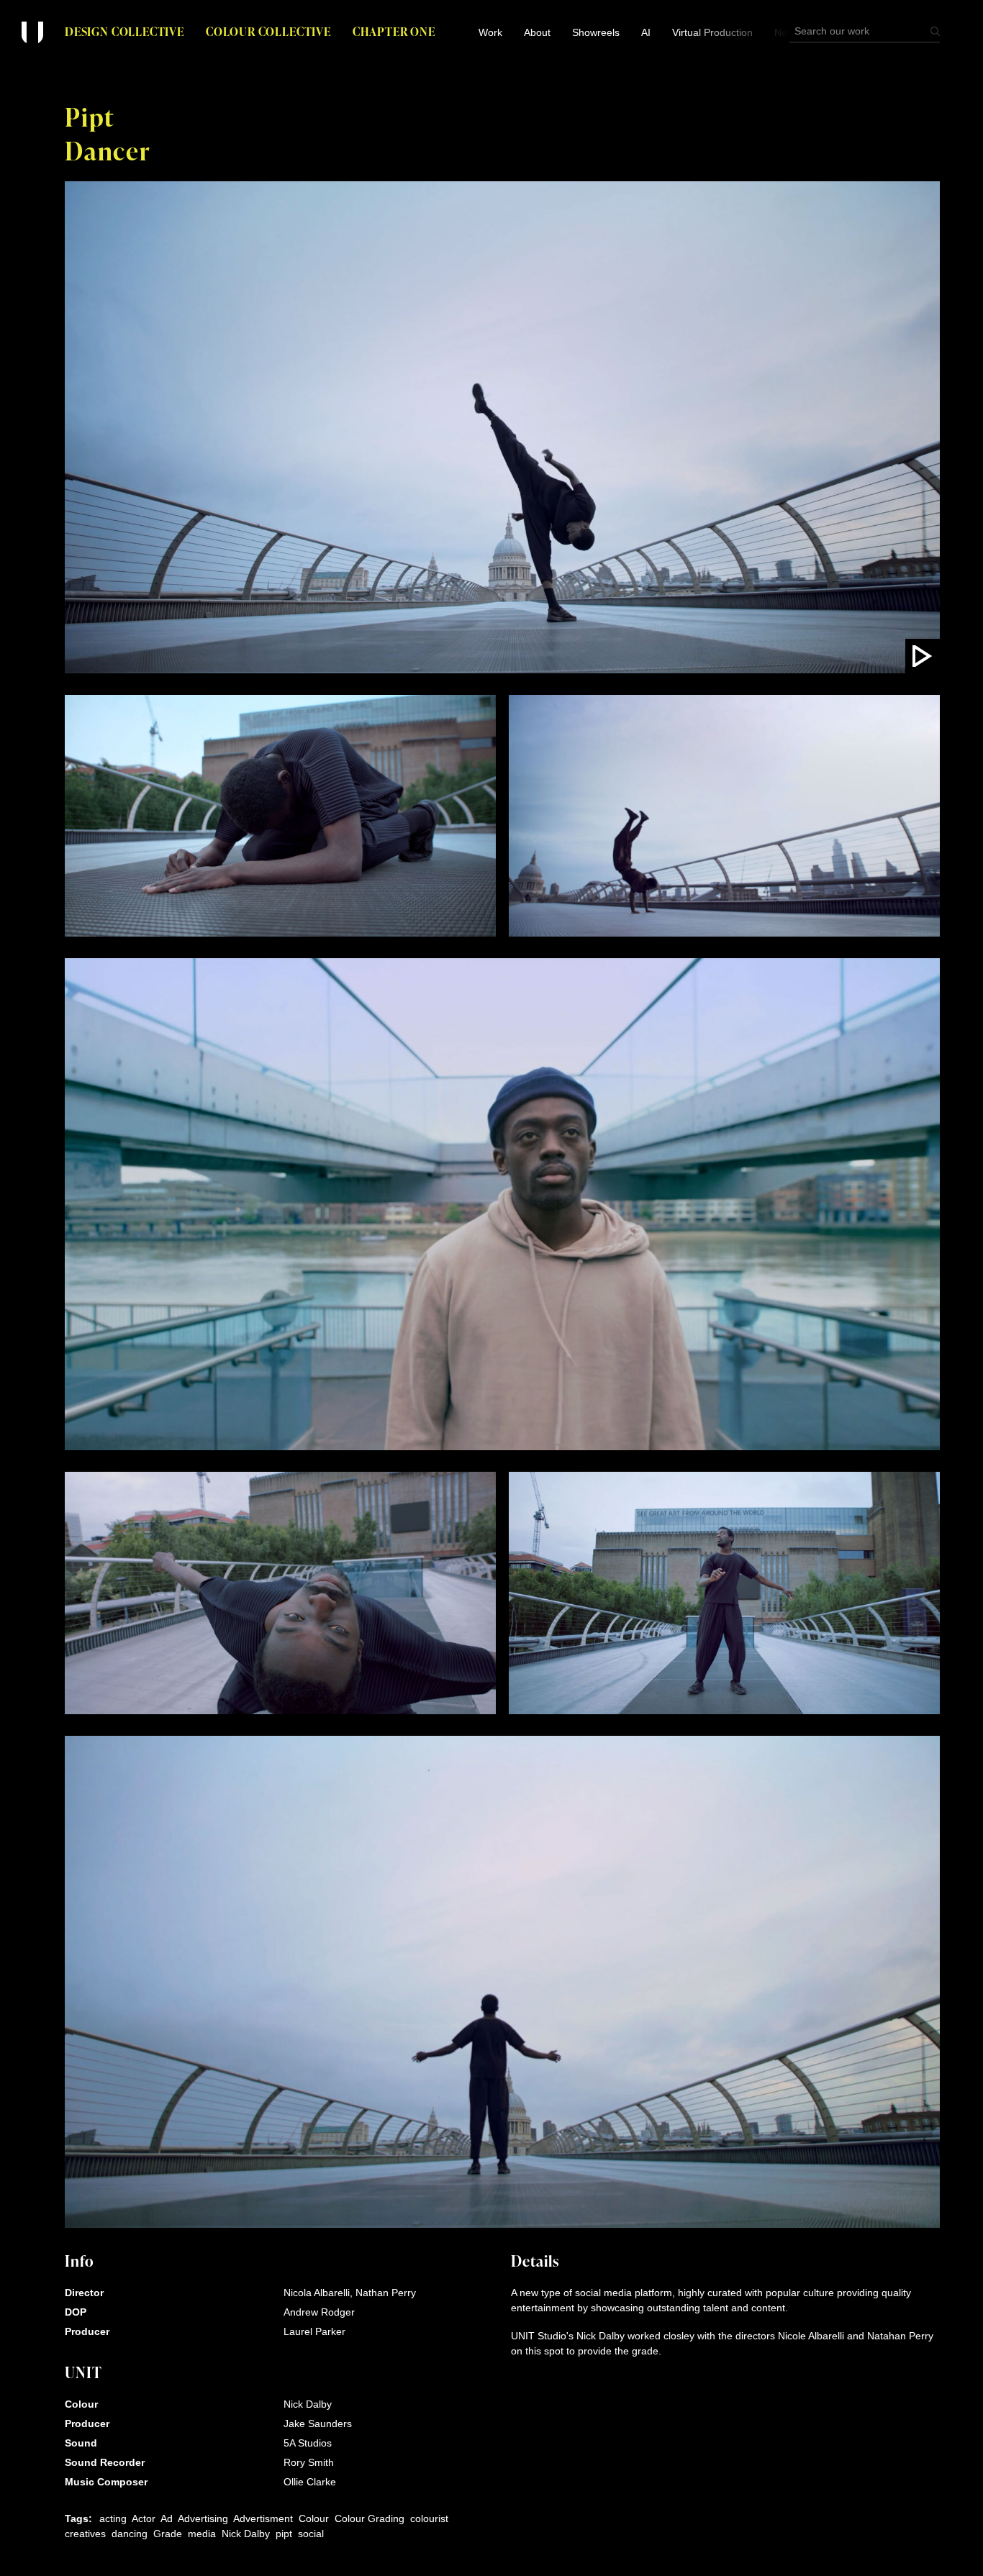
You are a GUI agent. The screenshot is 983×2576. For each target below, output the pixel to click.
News (787, 32)
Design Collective (124, 31)
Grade (168, 2534)
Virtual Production (712, 32)
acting (113, 2518)
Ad (167, 2518)
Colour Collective (268, 31)
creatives (85, 2534)
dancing (130, 2534)
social (311, 2534)
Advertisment (263, 2518)
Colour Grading (370, 2518)
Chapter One (394, 31)
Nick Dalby (246, 2534)
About (537, 32)
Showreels (596, 32)
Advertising (203, 2518)
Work (490, 32)
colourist (429, 2518)
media (202, 2534)
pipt (284, 2534)
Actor (144, 2518)
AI (646, 32)
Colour (314, 2518)
